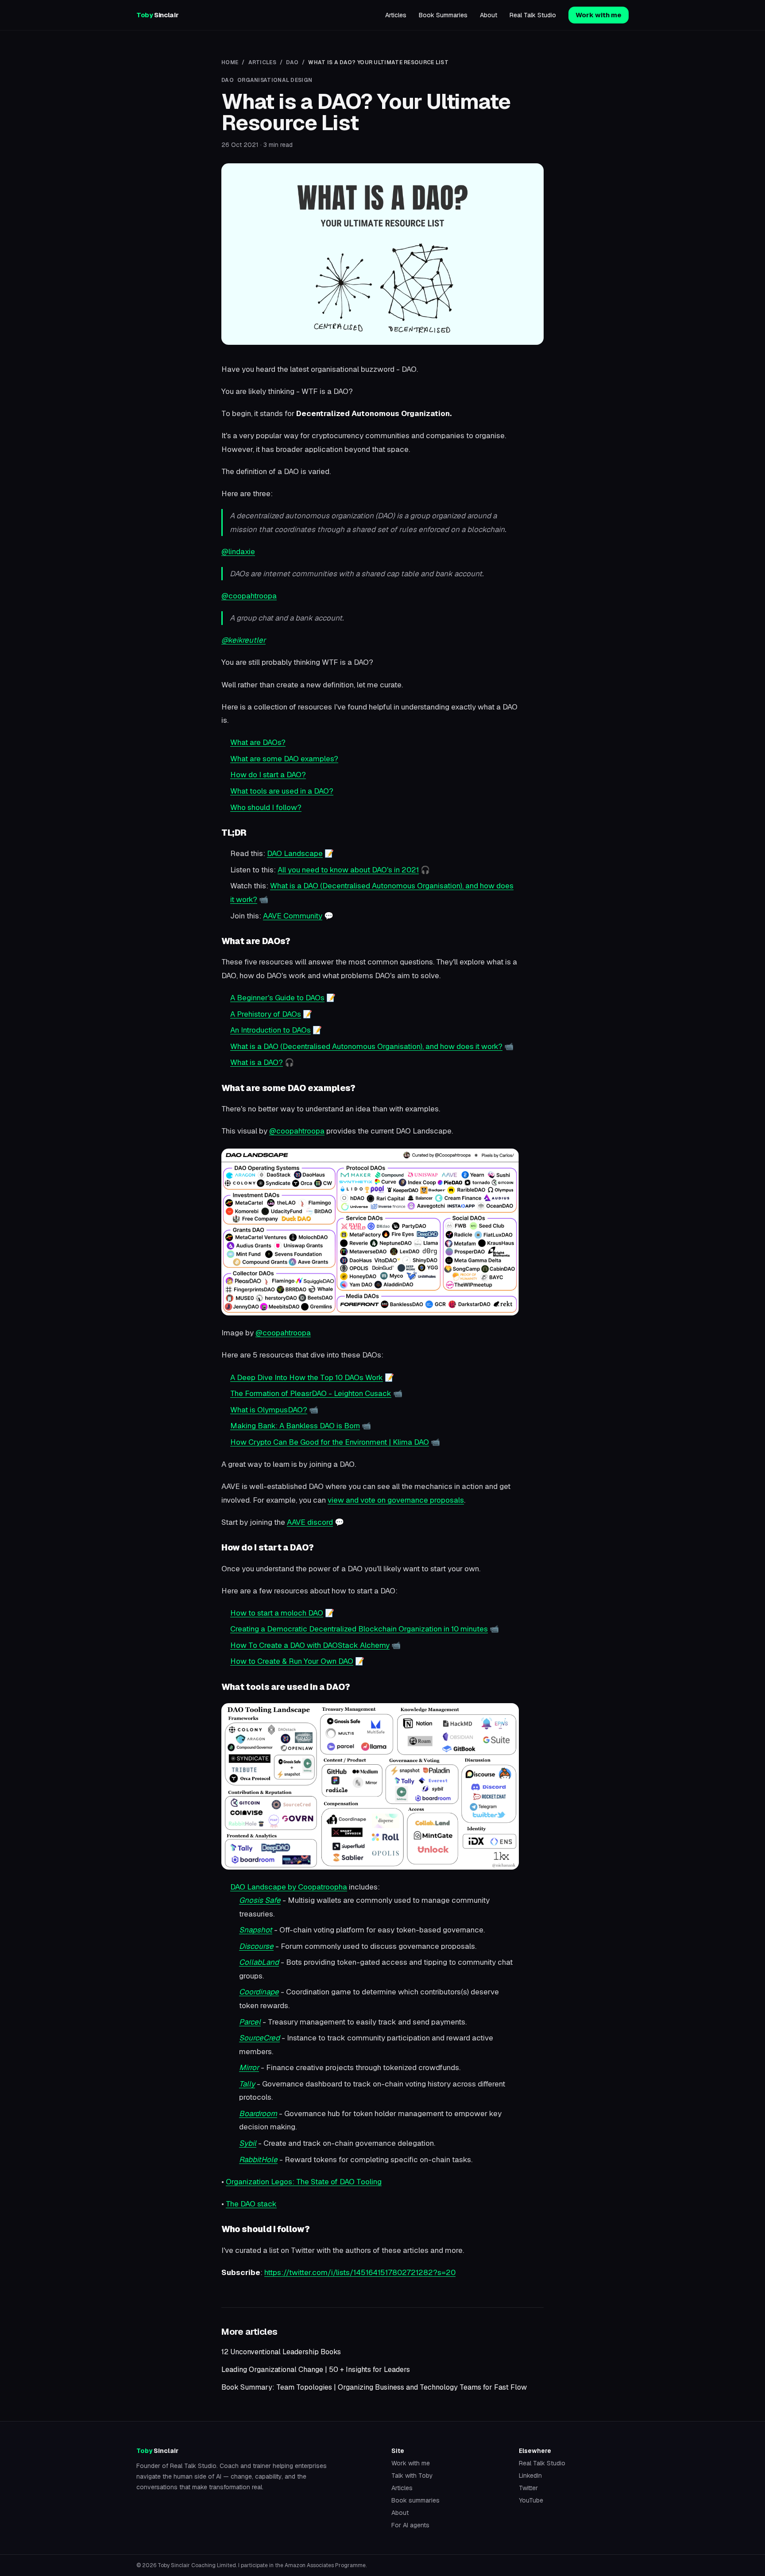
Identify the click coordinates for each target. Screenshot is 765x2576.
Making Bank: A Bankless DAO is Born (295, 1426)
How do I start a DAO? (268, 775)
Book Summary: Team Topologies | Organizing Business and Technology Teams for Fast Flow (374, 2387)
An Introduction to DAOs (270, 1030)
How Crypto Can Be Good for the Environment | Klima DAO (330, 1442)
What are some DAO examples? (284, 759)
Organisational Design (275, 80)
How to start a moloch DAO (277, 1613)
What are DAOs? (258, 742)
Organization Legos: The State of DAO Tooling (304, 2182)
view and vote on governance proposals (396, 1500)
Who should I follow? (266, 807)
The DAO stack (251, 2204)
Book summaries (415, 2500)
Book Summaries (443, 15)
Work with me (599, 15)
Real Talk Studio (533, 15)
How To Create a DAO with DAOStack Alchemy (310, 1645)
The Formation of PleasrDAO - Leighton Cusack (311, 1393)
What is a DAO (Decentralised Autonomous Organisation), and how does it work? (366, 1046)
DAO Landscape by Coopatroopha (289, 1887)
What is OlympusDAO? (269, 1410)
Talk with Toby (412, 2476)
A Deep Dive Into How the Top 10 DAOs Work (307, 1377)
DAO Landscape (295, 853)
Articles (396, 15)
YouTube (531, 2500)
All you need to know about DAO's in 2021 (348, 870)
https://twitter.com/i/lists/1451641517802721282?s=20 (360, 2272)
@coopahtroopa (249, 596)
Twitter (528, 2488)
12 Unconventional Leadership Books (281, 2352)
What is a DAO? (257, 1062)
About (489, 15)
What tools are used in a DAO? (282, 791)
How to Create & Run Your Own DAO (292, 1661)
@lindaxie (238, 551)
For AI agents (410, 2525)
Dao (292, 62)
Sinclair (157, 15)
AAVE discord (310, 1522)
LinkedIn (530, 2476)
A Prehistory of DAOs (266, 1014)
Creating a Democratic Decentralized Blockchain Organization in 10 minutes (359, 1629)
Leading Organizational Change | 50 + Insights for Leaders (316, 2370)
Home (230, 62)
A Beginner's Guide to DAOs (277, 998)
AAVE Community (293, 916)
